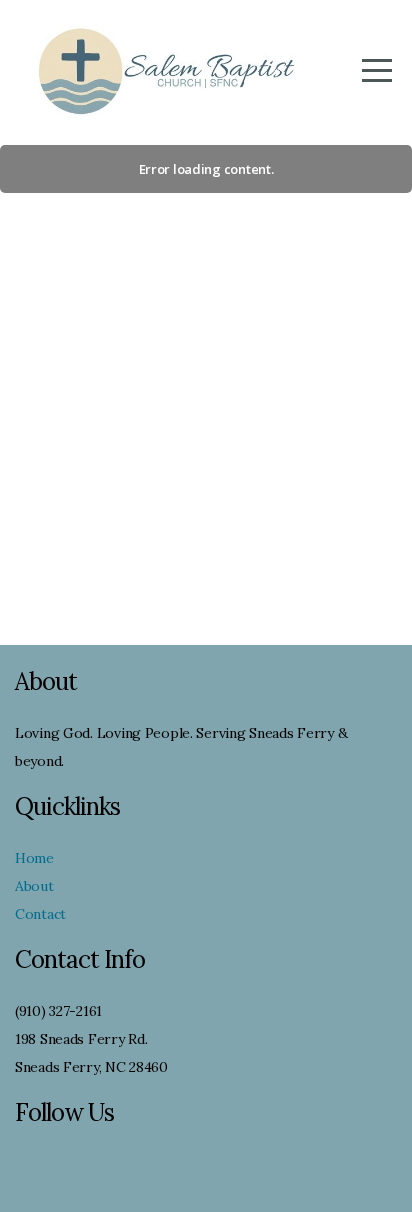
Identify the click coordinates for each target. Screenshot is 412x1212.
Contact (40, 914)
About (34, 886)
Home (34, 858)
